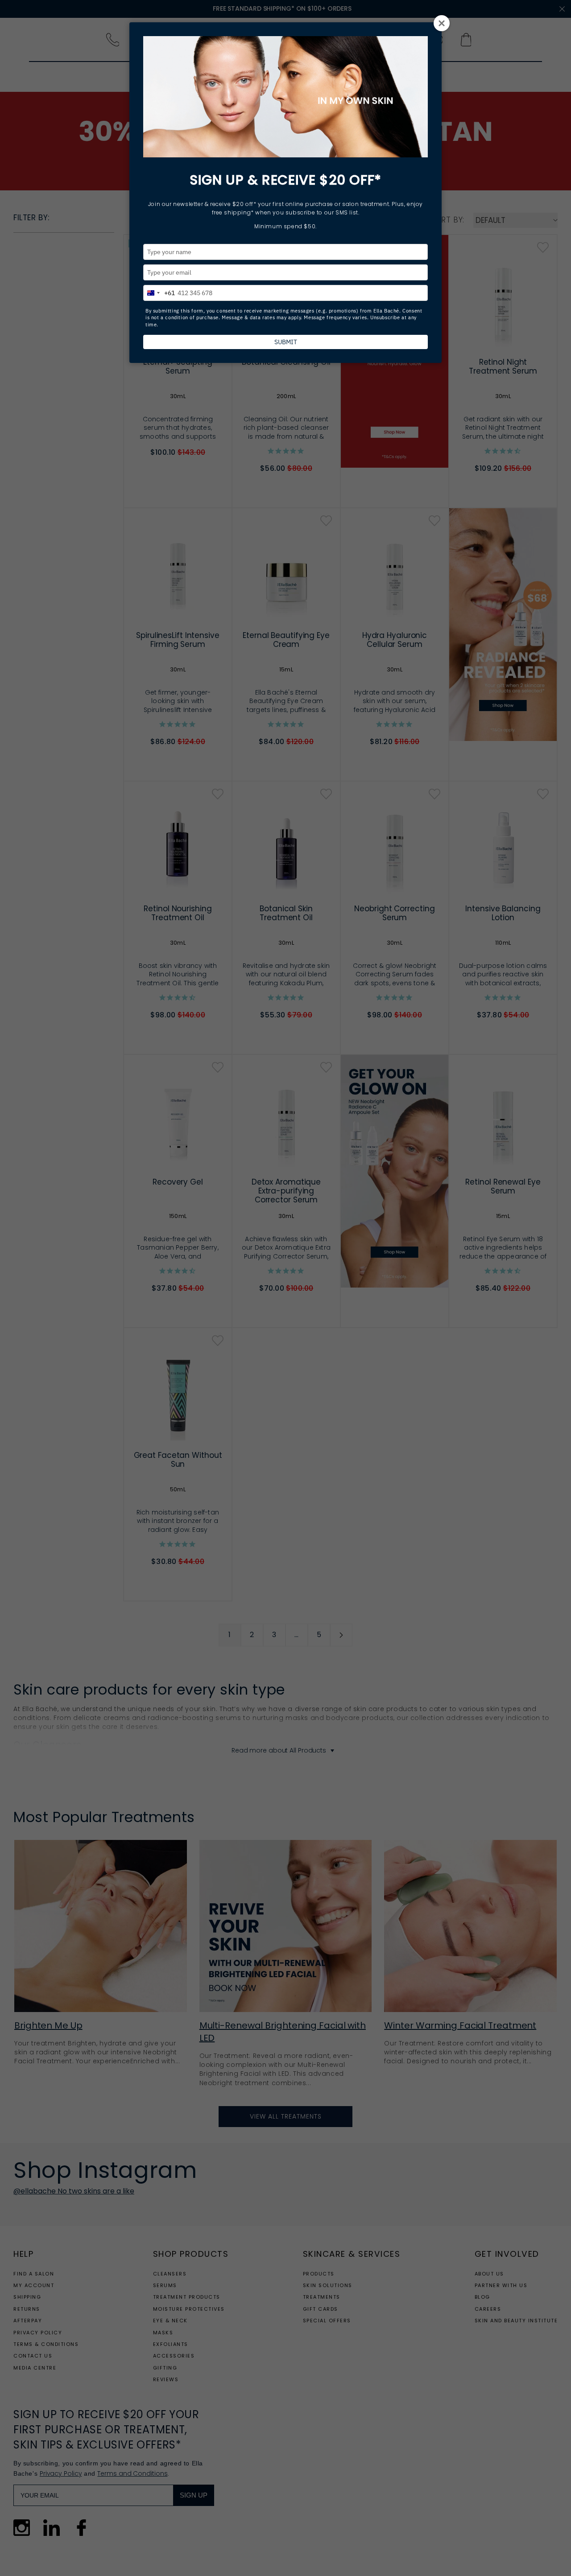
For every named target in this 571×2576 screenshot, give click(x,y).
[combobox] (159, 292)
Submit (286, 342)
